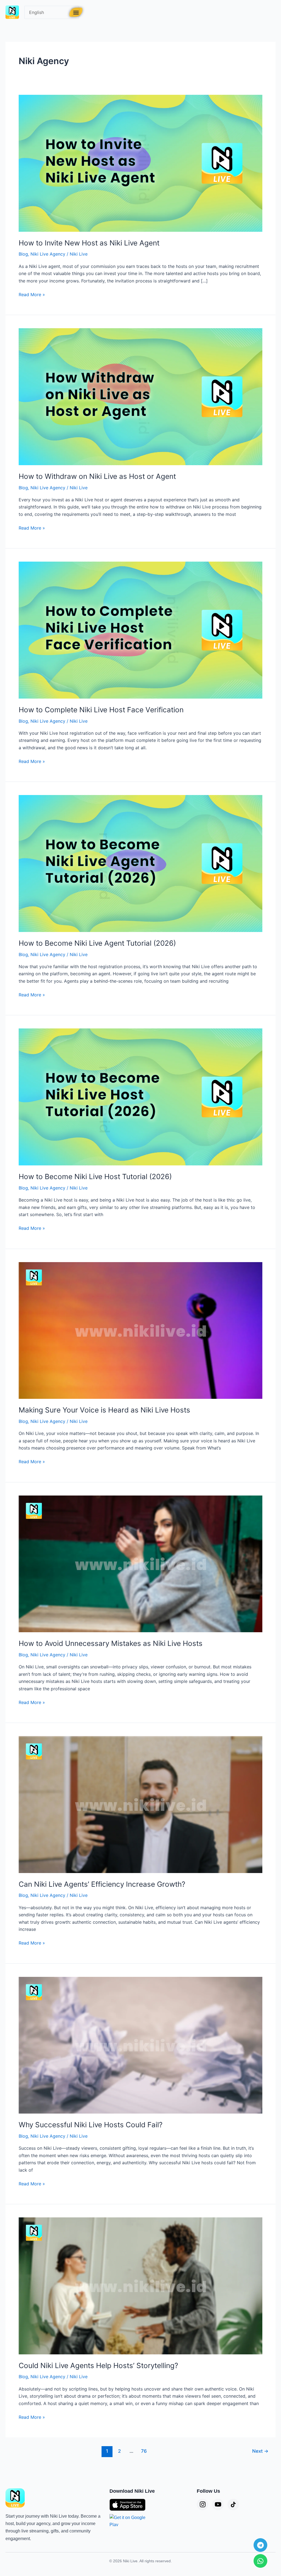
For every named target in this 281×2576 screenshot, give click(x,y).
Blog (23, 254)
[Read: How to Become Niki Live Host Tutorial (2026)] (140, 1097)
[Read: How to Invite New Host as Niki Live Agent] (140, 163)
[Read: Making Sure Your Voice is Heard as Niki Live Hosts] (140, 1330)
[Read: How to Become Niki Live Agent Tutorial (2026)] (140, 863)
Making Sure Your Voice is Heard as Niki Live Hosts (104, 1410)
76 (144, 2451)
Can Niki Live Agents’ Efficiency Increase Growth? (102, 1884)
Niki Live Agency (48, 254)
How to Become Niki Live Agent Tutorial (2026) (97, 943)
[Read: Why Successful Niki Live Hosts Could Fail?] (140, 2045)
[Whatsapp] (260, 2561)
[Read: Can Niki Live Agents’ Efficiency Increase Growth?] (140, 1804)
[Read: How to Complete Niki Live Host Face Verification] (140, 630)
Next (260, 2451)
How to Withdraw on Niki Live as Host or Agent (97, 476)
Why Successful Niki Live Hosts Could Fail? (91, 2125)
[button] (76, 12)
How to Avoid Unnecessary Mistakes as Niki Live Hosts (111, 1643)
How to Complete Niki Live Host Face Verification (101, 710)
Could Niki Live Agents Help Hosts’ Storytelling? (98, 2365)
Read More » (32, 294)
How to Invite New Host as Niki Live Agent (89, 243)
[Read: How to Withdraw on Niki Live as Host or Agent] (140, 396)
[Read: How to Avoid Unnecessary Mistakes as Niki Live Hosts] (140, 1563)
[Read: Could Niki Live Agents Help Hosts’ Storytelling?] (140, 2285)
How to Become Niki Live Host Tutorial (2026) (95, 1177)
